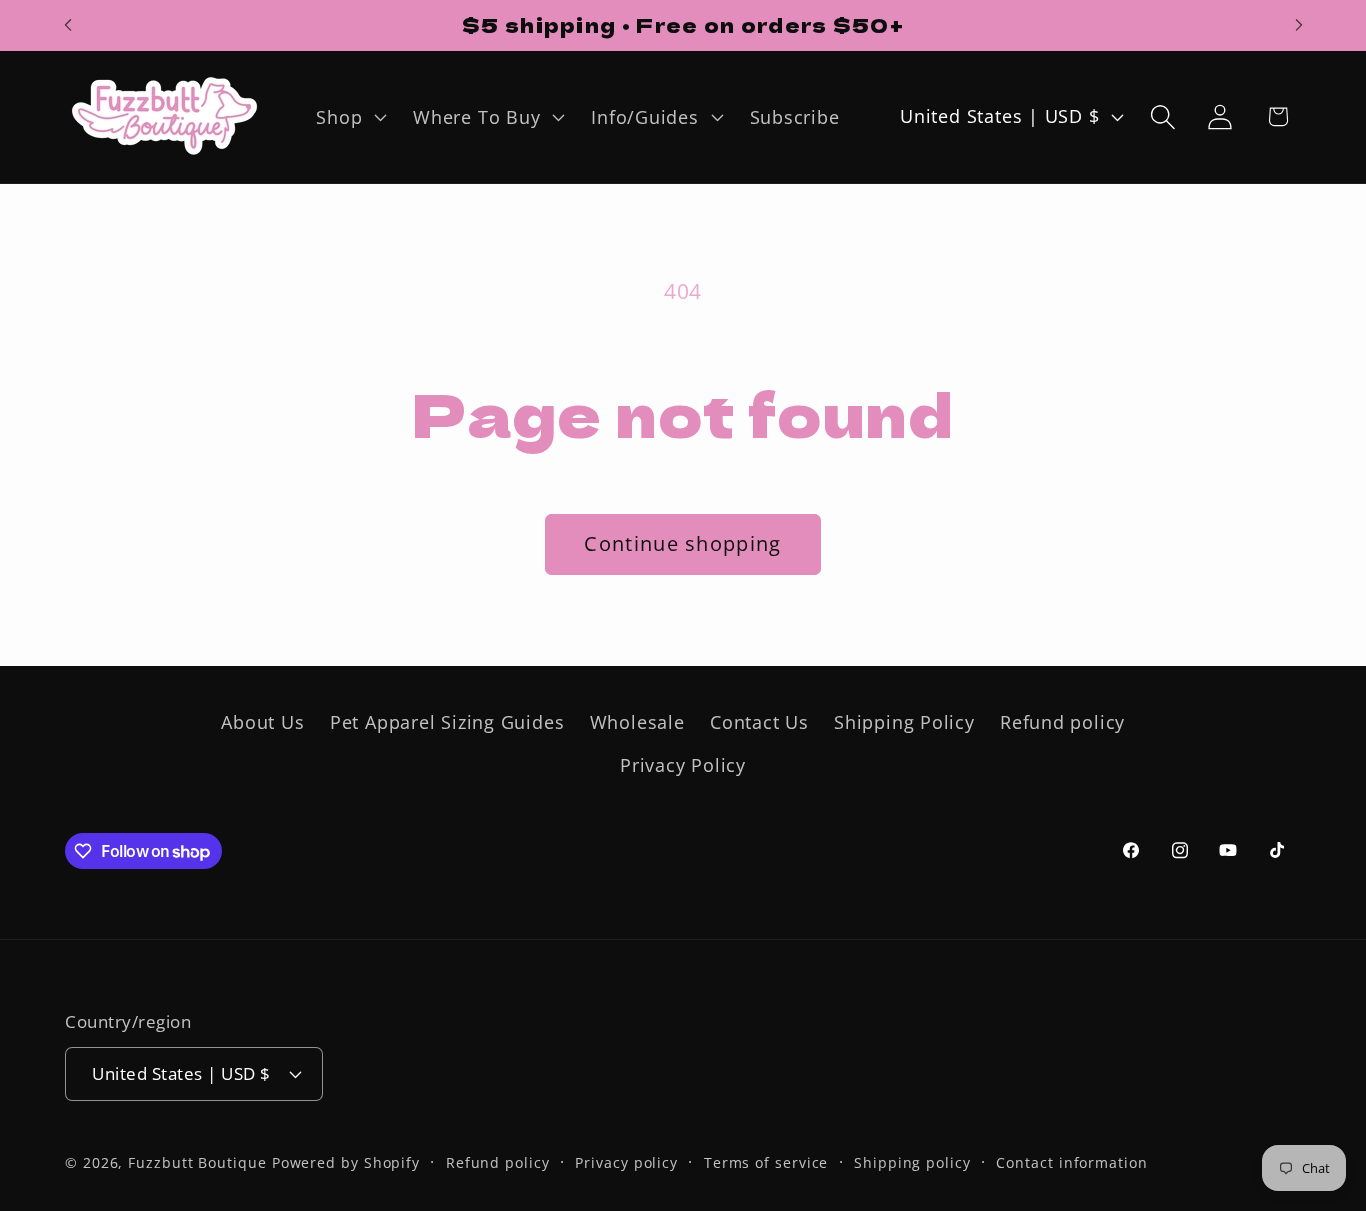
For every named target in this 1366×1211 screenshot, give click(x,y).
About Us (262, 722)
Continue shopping (682, 543)
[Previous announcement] (68, 25)
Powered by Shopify (346, 1162)
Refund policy (1062, 722)
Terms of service (766, 1162)
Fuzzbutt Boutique (197, 1162)
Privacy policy (626, 1162)
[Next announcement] (1299, 25)
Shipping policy (912, 1162)
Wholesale (637, 722)
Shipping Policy (904, 722)
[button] (349, 117)
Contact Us (759, 722)
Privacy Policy (683, 765)
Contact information (1071, 1162)
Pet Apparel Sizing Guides (447, 722)
